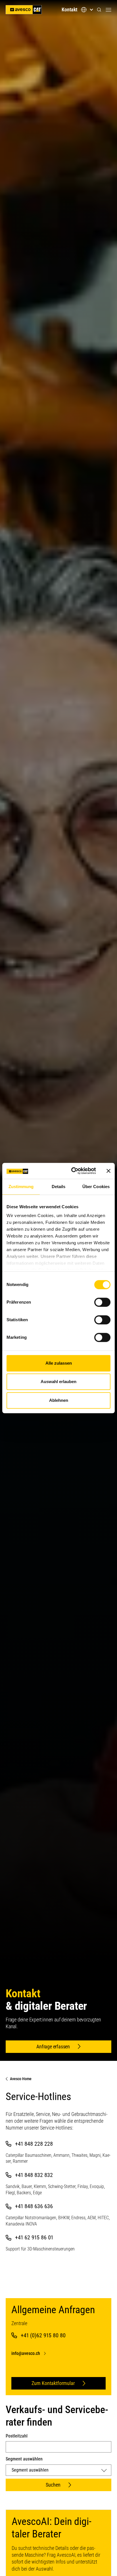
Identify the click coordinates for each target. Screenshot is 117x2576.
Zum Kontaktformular (53, 2383)
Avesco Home (21, 2079)
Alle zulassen (59, 1363)
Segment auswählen (24, 2459)
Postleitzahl (17, 2436)
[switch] (102, 1302)
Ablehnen (59, 1400)
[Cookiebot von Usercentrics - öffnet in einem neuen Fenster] (72, 1171)
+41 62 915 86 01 (34, 2237)
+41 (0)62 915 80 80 (43, 2335)
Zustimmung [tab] (21, 1187)
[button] (99, 10)
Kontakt (69, 10)
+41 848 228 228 (34, 2144)
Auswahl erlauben (58, 1382)
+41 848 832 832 (34, 2175)
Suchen (53, 2485)
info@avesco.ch (26, 2353)
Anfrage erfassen (53, 2047)
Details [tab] (59, 1187)
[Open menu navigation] (108, 10)
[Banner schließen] (108, 1171)
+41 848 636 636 (34, 2206)
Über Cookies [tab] (96, 1187)
